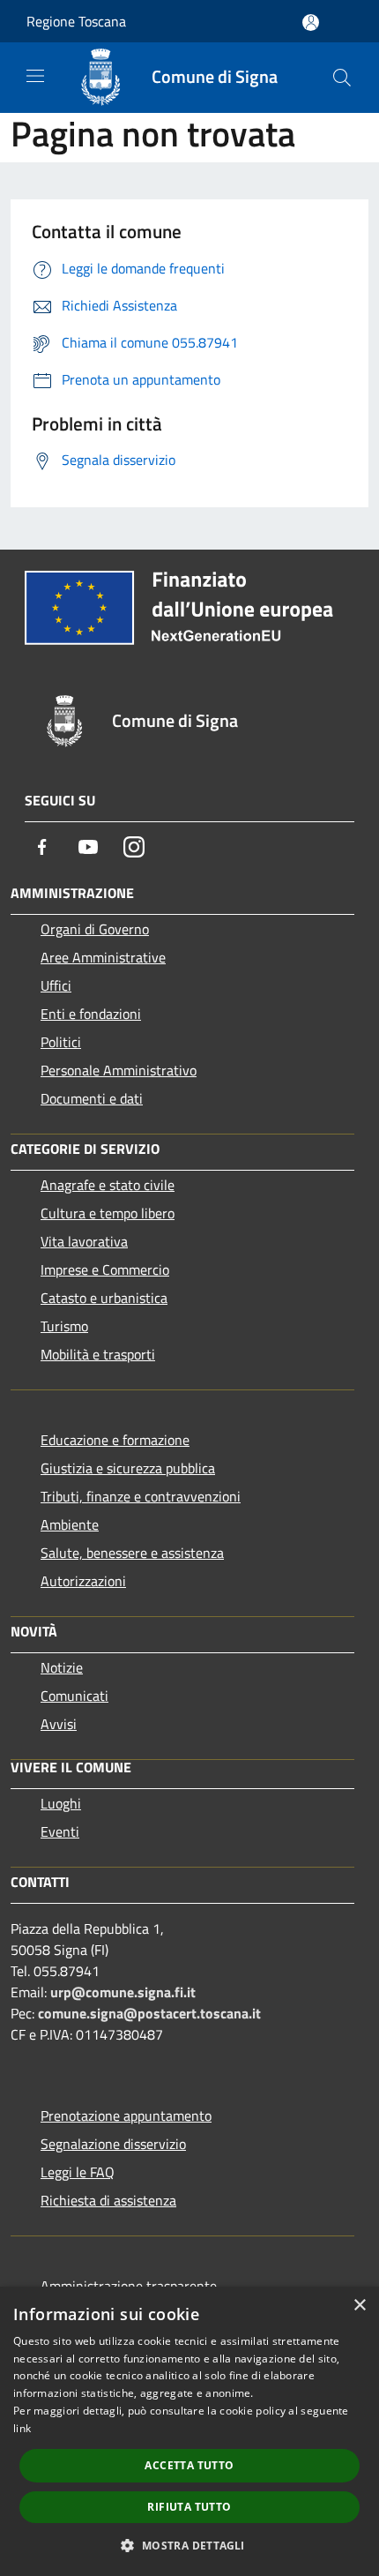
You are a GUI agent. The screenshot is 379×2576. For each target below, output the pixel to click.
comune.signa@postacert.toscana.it (149, 2013)
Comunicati (74, 1696)
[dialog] (189, 2431)
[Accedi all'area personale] (311, 22)
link (22, 2428)
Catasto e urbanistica (104, 1298)
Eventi (60, 1831)
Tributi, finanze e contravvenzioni (141, 1496)
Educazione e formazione (115, 1440)
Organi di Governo (95, 929)
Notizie (62, 1667)
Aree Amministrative (103, 957)
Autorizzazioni (83, 1581)
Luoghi (61, 1803)
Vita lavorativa (84, 1241)
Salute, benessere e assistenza (132, 1553)
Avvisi (59, 1724)
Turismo (64, 1326)
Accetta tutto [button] (189, 2465)
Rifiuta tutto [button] (189, 2507)
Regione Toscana (76, 21)
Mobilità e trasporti (98, 1354)
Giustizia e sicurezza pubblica (128, 1468)
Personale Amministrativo (119, 1070)
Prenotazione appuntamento (126, 2115)
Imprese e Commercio (105, 1269)
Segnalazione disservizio (113, 2144)
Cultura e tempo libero (108, 1213)
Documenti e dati (92, 1098)
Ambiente (70, 1524)
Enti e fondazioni (91, 1014)
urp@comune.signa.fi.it (123, 1992)
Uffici (56, 985)
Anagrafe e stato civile (108, 1185)
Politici (61, 1042)
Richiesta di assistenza (108, 2200)
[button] (189, 2545)
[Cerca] (342, 78)
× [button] (359, 2306)
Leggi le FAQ (78, 2172)
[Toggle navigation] (35, 76)
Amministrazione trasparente (129, 2286)
